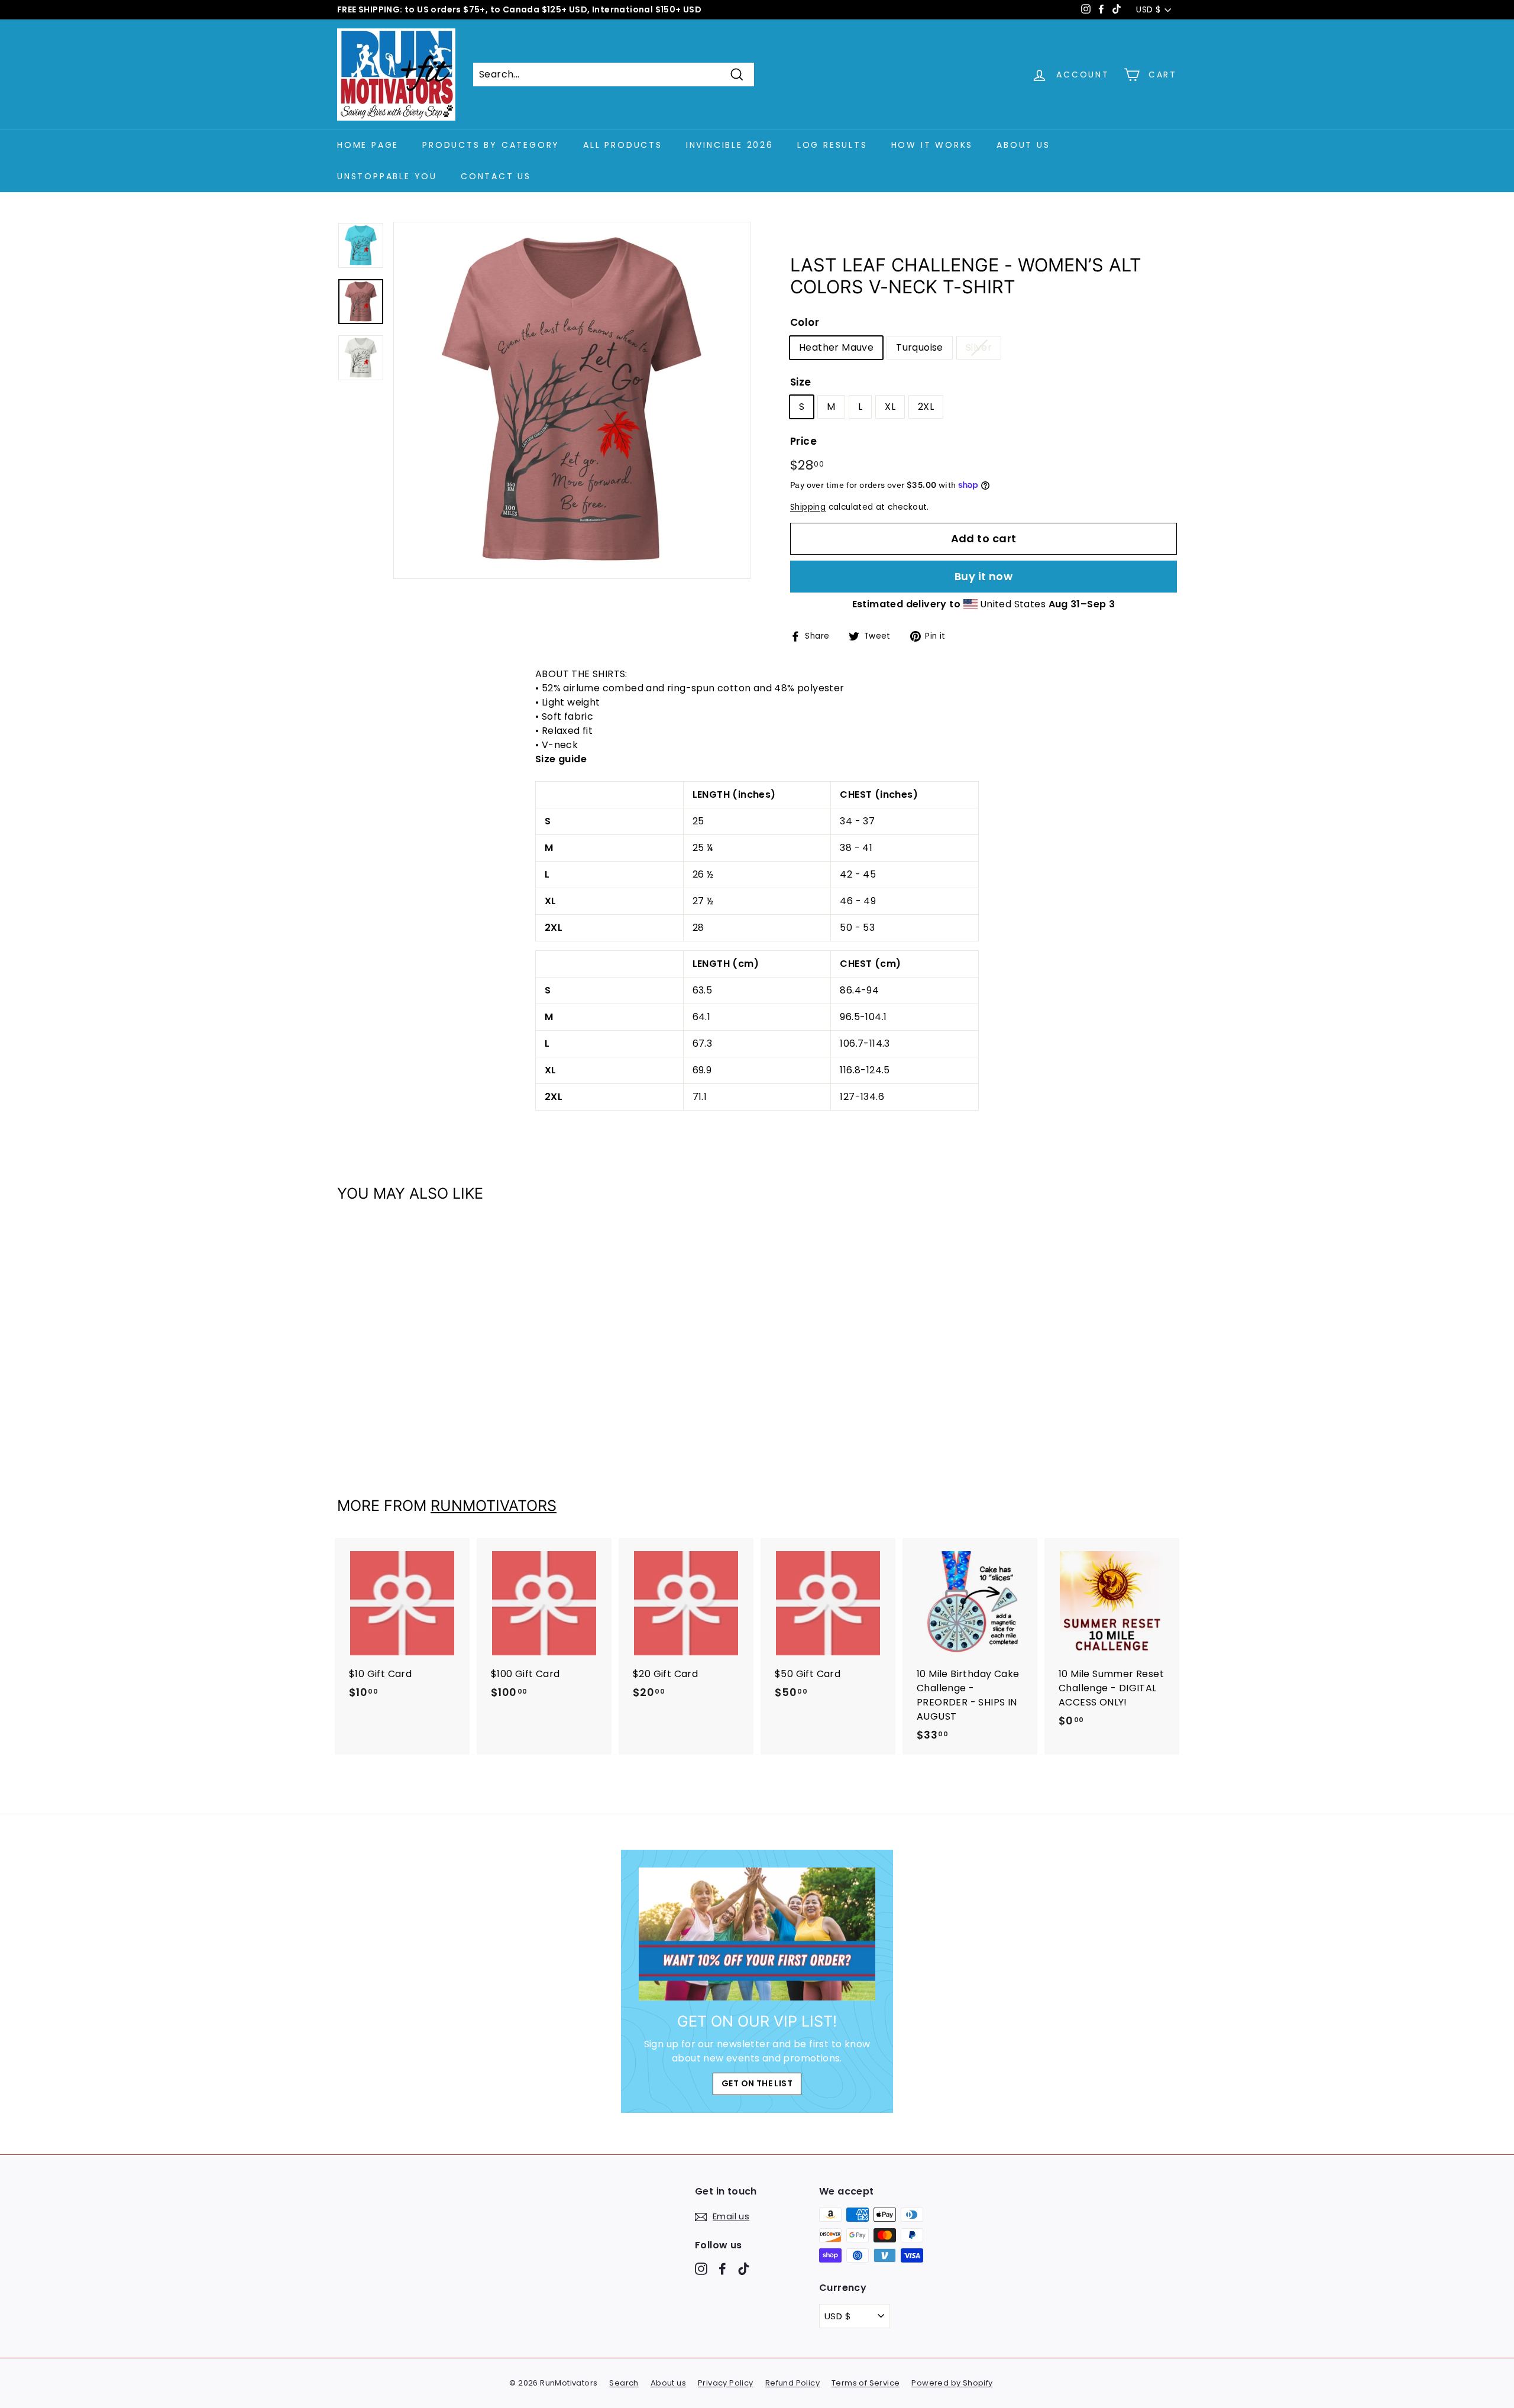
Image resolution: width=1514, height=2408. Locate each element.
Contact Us (496, 176)
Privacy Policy (726, 2383)
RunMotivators (494, 1506)
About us (668, 2383)
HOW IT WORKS (932, 145)
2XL (926, 407)
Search (624, 2383)
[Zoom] (572, 400)
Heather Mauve (836, 347)
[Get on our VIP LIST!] (757, 1934)
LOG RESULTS (832, 145)
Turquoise (920, 347)
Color (805, 322)
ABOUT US (1023, 145)
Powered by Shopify (952, 2383)
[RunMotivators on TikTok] (744, 2268)
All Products (623, 145)
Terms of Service (866, 2383)
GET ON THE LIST (757, 2083)
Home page (368, 145)
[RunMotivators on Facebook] (722, 2268)
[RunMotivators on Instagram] (701, 2268)
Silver (979, 347)
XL (890, 407)
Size (801, 382)
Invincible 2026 (730, 145)
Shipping (808, 507)
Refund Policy (792, 2383)
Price (803, 441)
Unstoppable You (387, 176)
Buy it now (984, 576)
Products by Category (491, 145)
